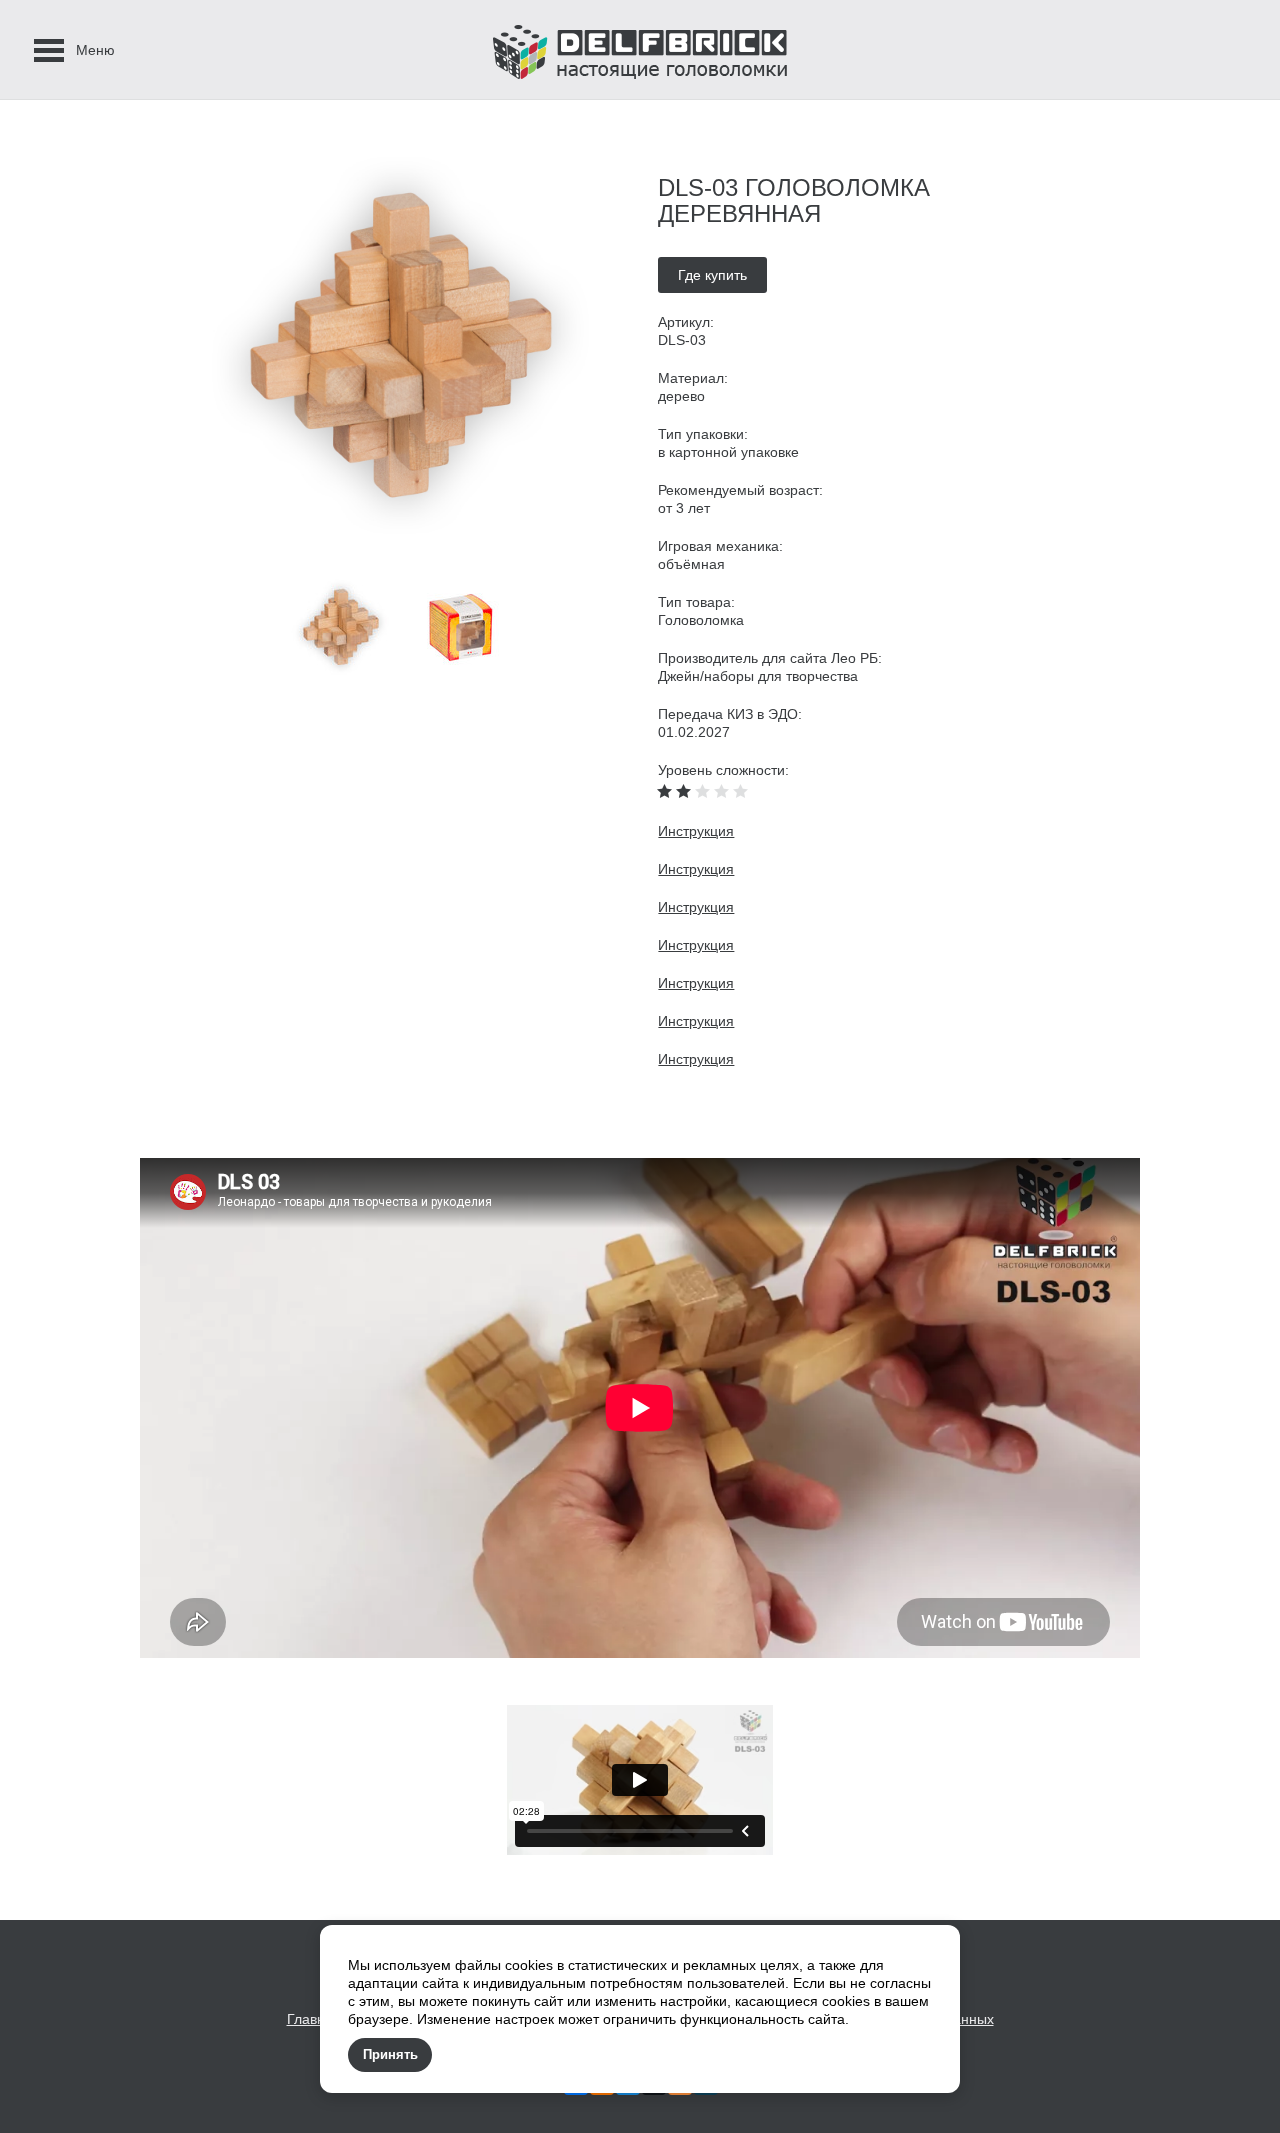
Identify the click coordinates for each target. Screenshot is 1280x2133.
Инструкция (696, 831)
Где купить (712, 275)
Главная (314, 2019)
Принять (390, 2054)
